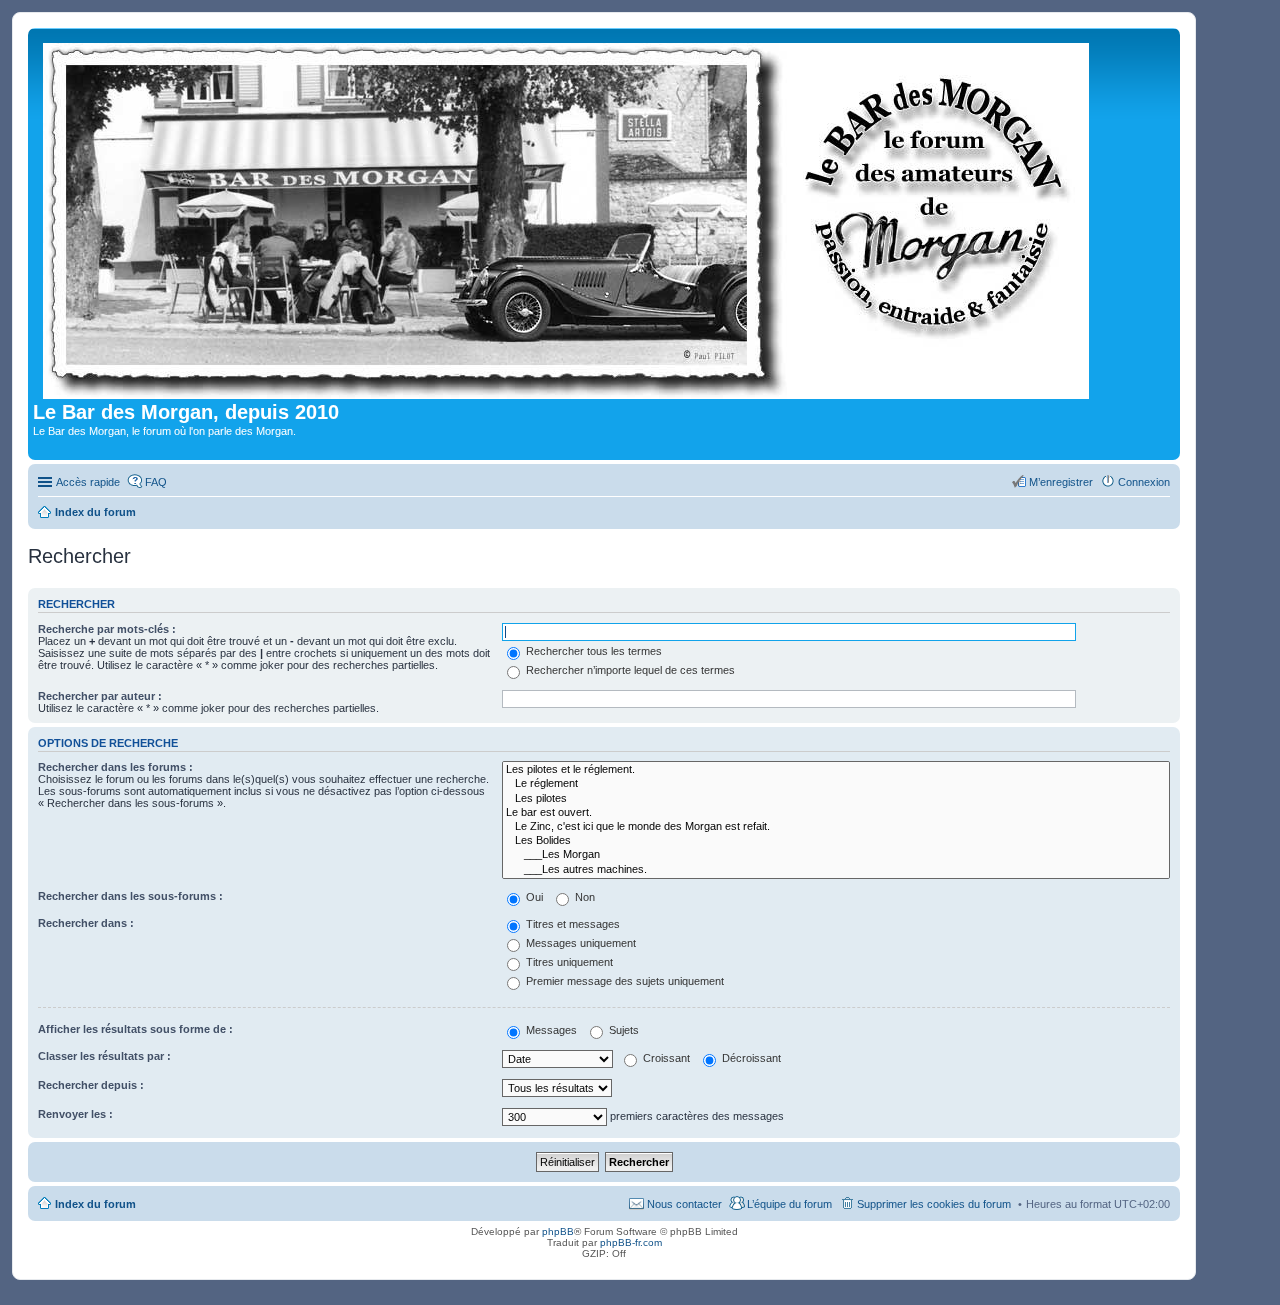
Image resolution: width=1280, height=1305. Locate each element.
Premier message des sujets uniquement (623, 981)
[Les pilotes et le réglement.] (836, 770)
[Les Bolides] (836, 841)
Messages (550, 1030)
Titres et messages (571, 924)
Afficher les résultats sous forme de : (135, 1029)
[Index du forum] (567, 217)
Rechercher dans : (86, 923)
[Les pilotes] (836, 799)
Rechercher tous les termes (592, 651)
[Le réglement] (836, 784)
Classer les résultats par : (104, 1056)
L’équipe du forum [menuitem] (789, 1204)
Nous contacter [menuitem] (684, 1204)
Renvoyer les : (75, 1114)
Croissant (665, 1058)
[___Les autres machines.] (836, 870)
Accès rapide (88, 482)
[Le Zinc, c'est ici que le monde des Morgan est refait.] (836, 827)
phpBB (558, 1231)
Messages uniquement (579, 943)
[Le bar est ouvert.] (836, 813)
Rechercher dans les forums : (115, 767)
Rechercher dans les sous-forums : (130, 896)
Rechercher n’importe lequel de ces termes (629, 670)
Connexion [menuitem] (1144, 482)
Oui (533, 897)
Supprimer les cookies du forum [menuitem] (934, 1204)
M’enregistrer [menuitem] (1061, 482)
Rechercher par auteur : (100, 696)
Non (583, 897)
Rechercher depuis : (91, 1085)
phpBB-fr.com (631, 1242)
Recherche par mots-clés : (107, 629)
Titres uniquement (568, 962)
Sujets (622, 1030)
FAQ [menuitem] (156, 482)
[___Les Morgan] (836, 855)
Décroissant (750, 1058)
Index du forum (95, 1204)
